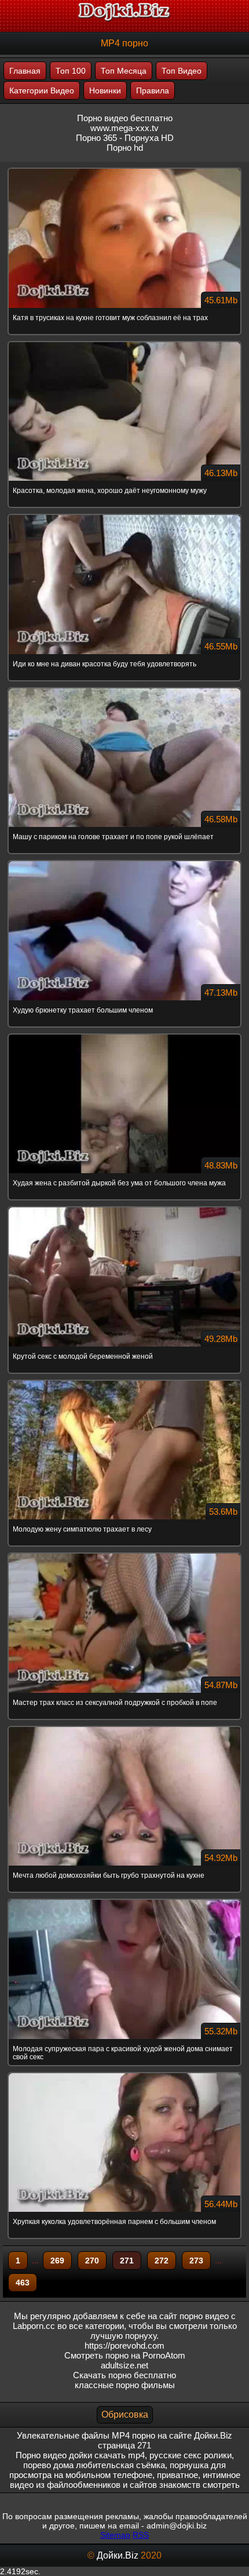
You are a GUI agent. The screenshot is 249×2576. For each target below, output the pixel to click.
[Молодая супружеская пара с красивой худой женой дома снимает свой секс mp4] (124, 1900)
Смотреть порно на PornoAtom (125, 2355)
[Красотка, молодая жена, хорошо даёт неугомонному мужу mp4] (124, 343)
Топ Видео (182, 71)
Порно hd (125, 148)
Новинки (105, 90)
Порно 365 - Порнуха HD (125, 138)
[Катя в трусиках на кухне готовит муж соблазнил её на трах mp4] (124, 169)
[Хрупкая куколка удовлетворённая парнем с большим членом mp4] (124, 2074)
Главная (25, 71)
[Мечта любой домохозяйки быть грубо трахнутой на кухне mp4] (124, 1728)
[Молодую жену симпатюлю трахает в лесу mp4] (124, 1381)
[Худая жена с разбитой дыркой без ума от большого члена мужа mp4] (124, 1035)
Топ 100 (71, 71)
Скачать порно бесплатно (124, 2375)
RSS (141, 2535)
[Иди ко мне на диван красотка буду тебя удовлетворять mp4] (124, 516)
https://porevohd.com (124, 2345)
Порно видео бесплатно (125, 118)
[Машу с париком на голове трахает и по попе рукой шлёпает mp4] (124, 689)
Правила (153, 90)
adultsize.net (124, 2365)
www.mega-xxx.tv (124, 128)
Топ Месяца (124, 71)
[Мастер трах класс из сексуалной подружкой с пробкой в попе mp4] (124, 1554)
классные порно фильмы (125, 2385)
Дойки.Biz (118, 2555)
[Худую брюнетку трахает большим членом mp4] (124, 862)
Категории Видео (42, 90)
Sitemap (115, 2535)
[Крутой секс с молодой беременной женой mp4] (124, 1208)
